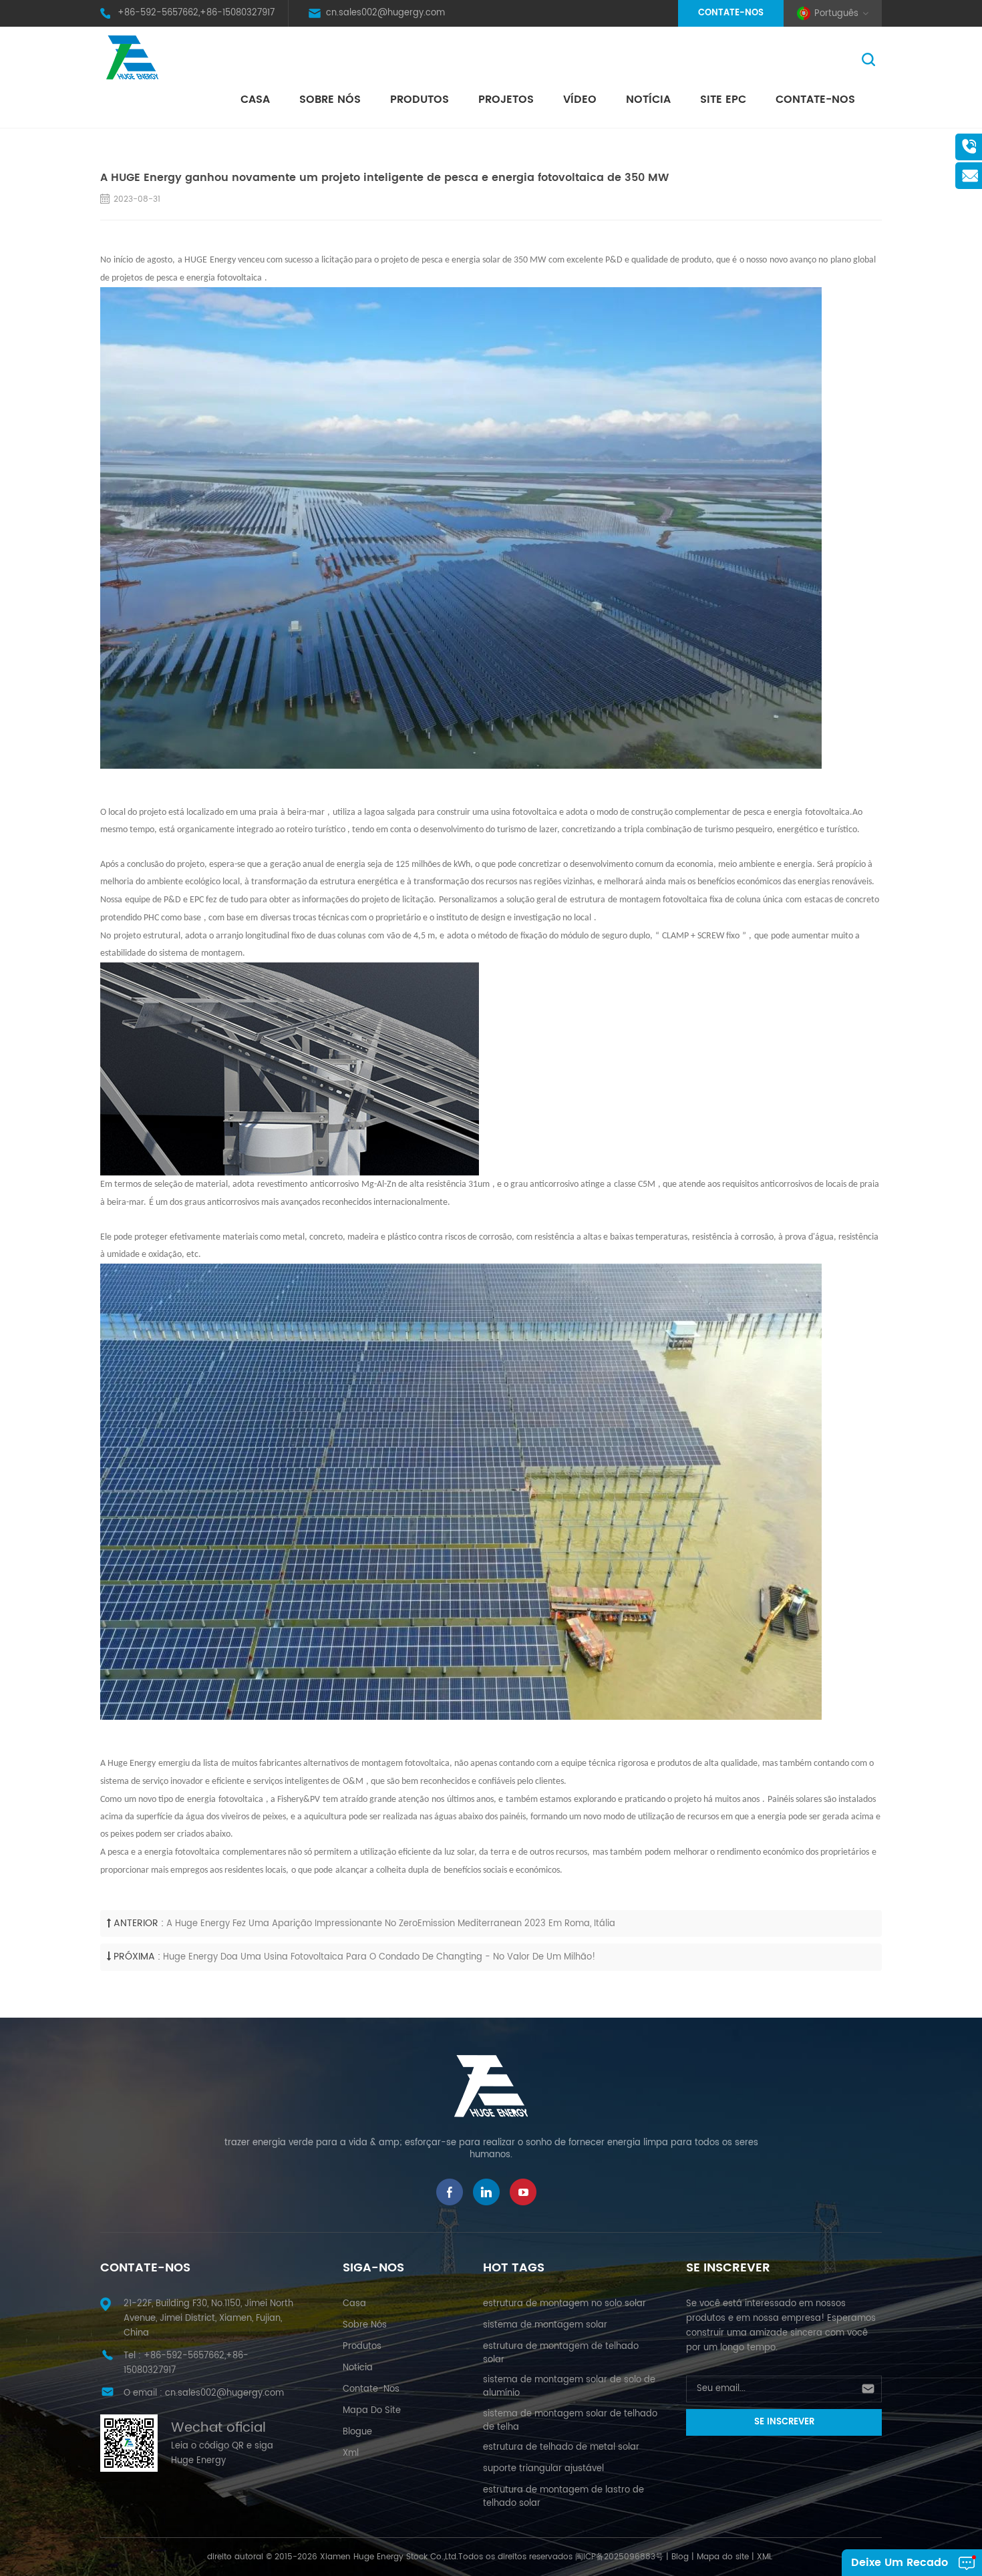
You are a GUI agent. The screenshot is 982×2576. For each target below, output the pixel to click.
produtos (362, 2347)
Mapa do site (372, 2411)
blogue (357, 2432)
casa (354, 2304)
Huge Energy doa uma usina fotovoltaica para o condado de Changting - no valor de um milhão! (379, 1957)
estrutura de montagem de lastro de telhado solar (563, 2497)
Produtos (420, 100)
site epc (723, 100)
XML (765, 2557)
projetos (506, 100)
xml (351, 2453)
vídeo (580, 100)
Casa (255, 100)
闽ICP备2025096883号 (619, 2557)
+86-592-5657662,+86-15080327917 (196, 13)
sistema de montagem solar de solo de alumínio (569, 2387)
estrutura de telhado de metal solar (561, 2447)
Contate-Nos (731, 13)
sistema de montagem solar (545, 2325)
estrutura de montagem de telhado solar (561, 2353)
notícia (648, 100)
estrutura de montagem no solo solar (564, 2304)
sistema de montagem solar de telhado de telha (570, 2421)
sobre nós (330, 100)
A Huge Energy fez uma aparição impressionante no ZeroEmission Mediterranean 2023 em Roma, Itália (391, 1924)
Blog (680, 2557)
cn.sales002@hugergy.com (385, 13)
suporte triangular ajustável (543, 2469)
